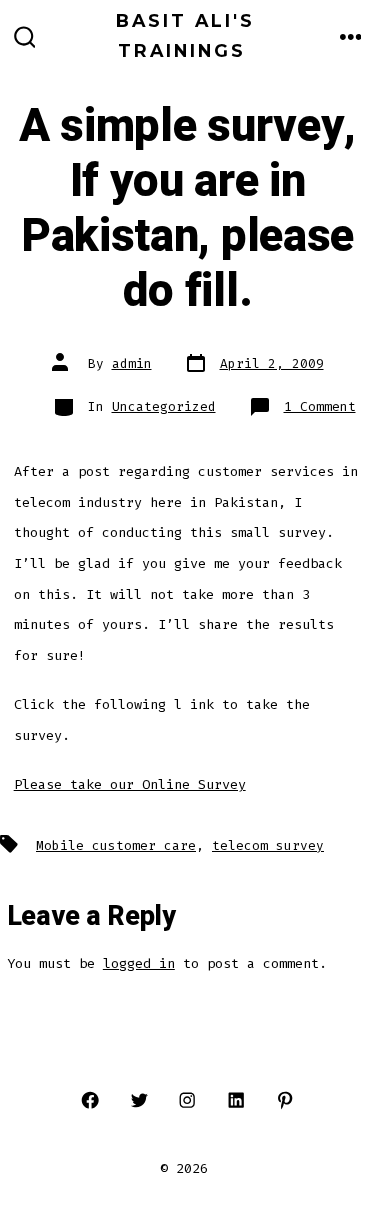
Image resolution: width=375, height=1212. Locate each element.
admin (132, 363)
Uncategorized (164, 406)
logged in (139, 963)
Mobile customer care (116, 845)
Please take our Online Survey (130, 784)
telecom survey (268, 845)
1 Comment (320, 406)
